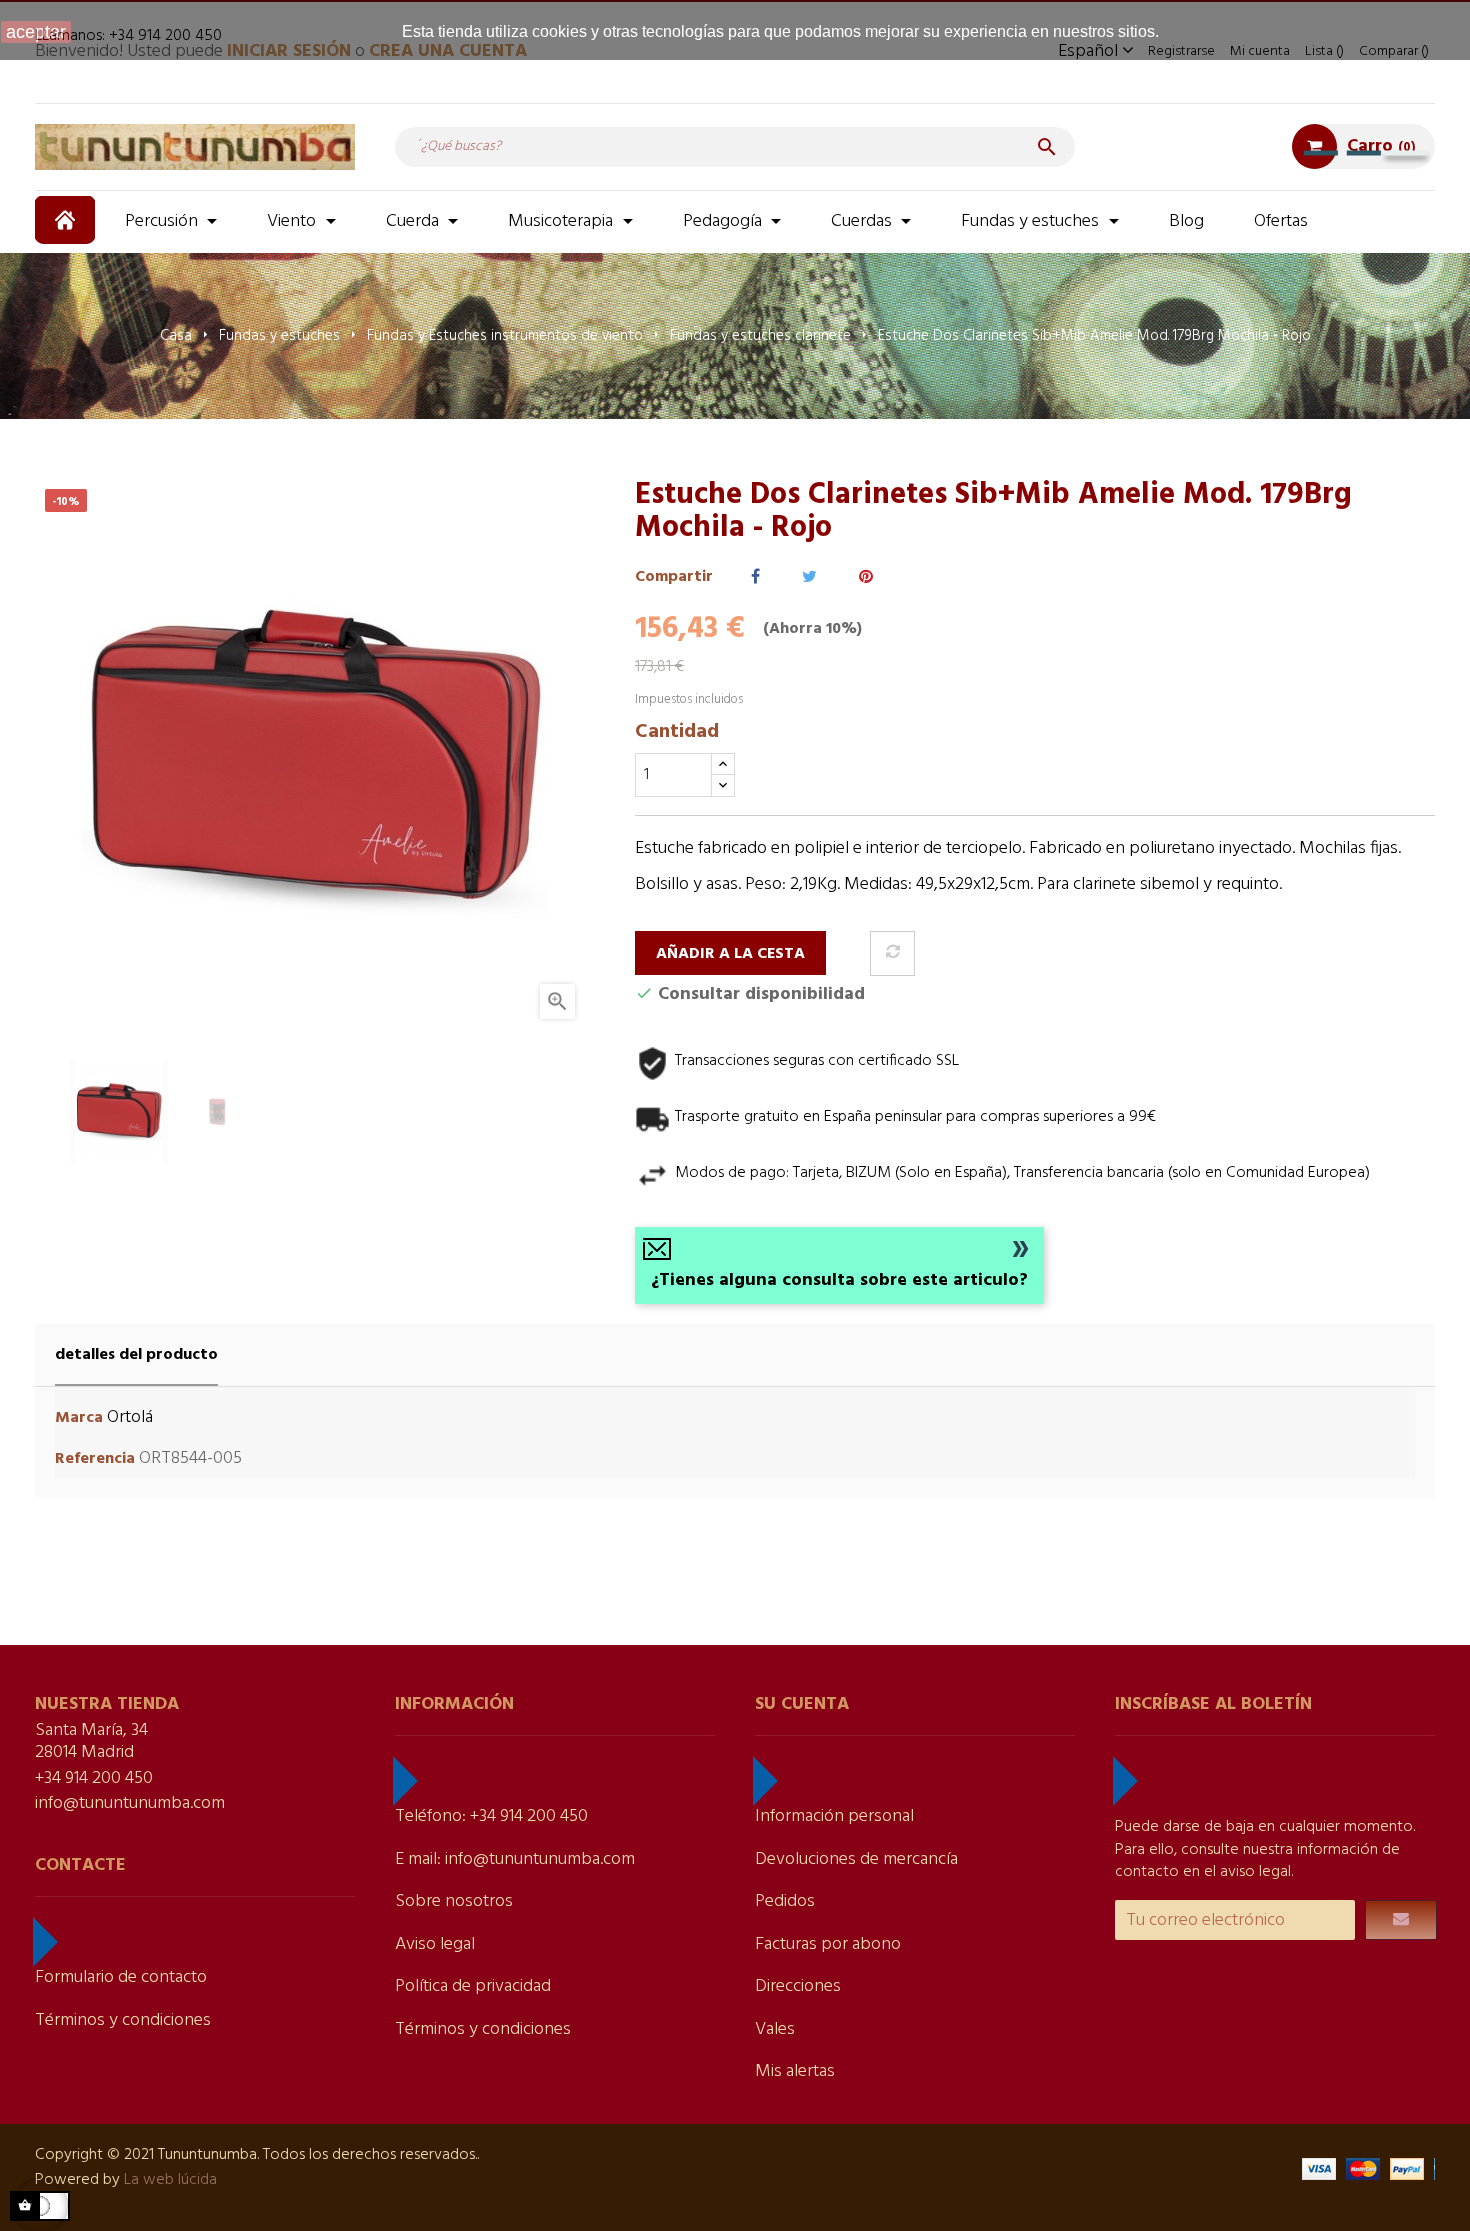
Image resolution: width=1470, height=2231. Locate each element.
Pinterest (866, 577)
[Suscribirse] (1401, 1920)
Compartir (755, 577)
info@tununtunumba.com (130, 1803)
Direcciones (798, 1986)
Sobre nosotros (454, 1901)
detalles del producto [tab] (136, 1355)
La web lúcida (170, 2180)
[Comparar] (892, 953)
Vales (775, 2029)
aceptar (36, 32)
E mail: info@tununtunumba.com (515, 1859)
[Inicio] (67, 220)
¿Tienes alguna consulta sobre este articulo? (839, 1280)
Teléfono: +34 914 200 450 (491, 1816)
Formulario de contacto (121, 1977)
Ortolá (130, 1417)
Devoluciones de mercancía (856, 1859)
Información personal (834, 1816)
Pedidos (785, 1901)
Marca (79, 1418)
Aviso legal (435, 1944)
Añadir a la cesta (730, 954)
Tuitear (809, 577)
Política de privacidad (473, 1986)
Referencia (95, 1459)
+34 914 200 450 (94, 1778)
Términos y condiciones (123, 2020)
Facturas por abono (828, 1944)
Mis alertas (795, 2071)
